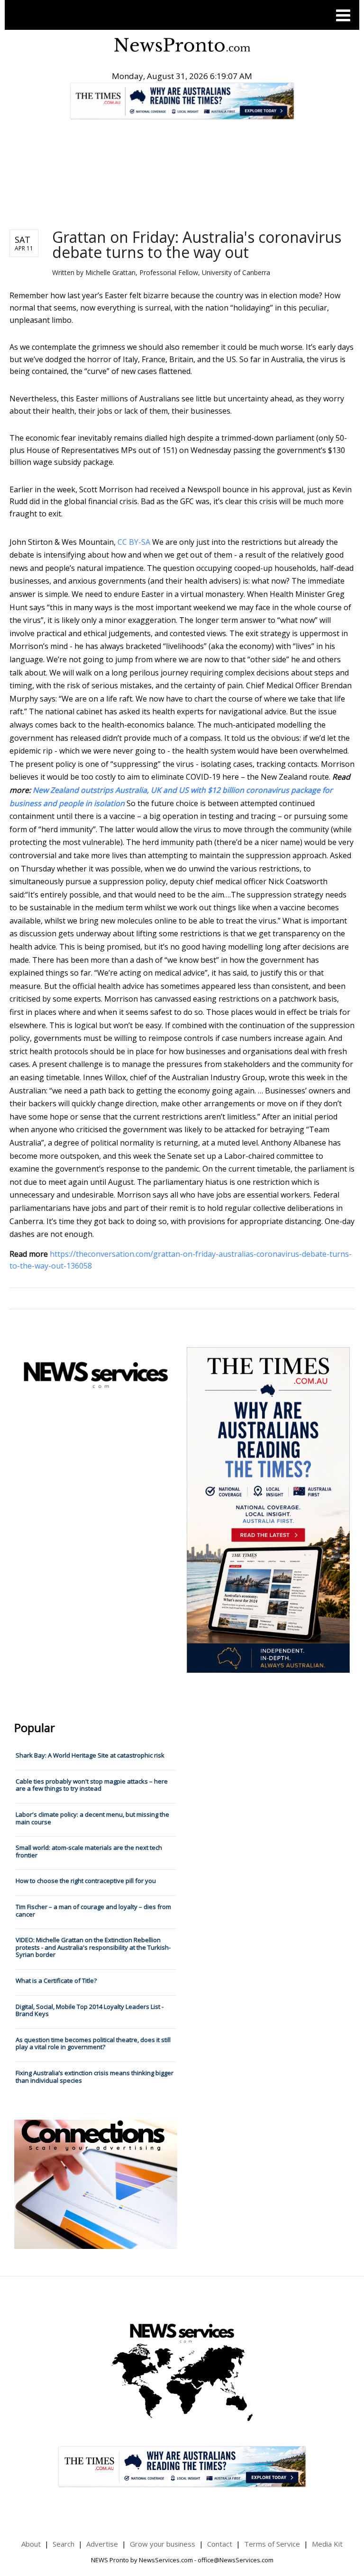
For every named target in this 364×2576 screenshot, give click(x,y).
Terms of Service (272, 2544)
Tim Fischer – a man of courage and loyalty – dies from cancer (93, 1910)
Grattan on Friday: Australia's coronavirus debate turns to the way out (197, 244)
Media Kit (327, 2544)
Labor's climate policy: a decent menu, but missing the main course (92, 1818)
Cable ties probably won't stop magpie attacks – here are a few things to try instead (92, 1785)
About (31, 2544)
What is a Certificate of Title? (56, 1981)
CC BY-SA (134, 542)
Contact (220, 2544)
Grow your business (163, 2544)
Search (64, 2544)
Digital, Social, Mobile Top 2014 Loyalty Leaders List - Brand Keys (90, 2010)
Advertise (102, 2544)
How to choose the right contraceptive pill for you (86, 1881)
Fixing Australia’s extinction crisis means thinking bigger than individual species (95, 2077)
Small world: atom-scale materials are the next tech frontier (89, 1851)
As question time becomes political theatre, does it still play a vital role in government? (93, 2043)
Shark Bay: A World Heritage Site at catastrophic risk (90, 1755)
